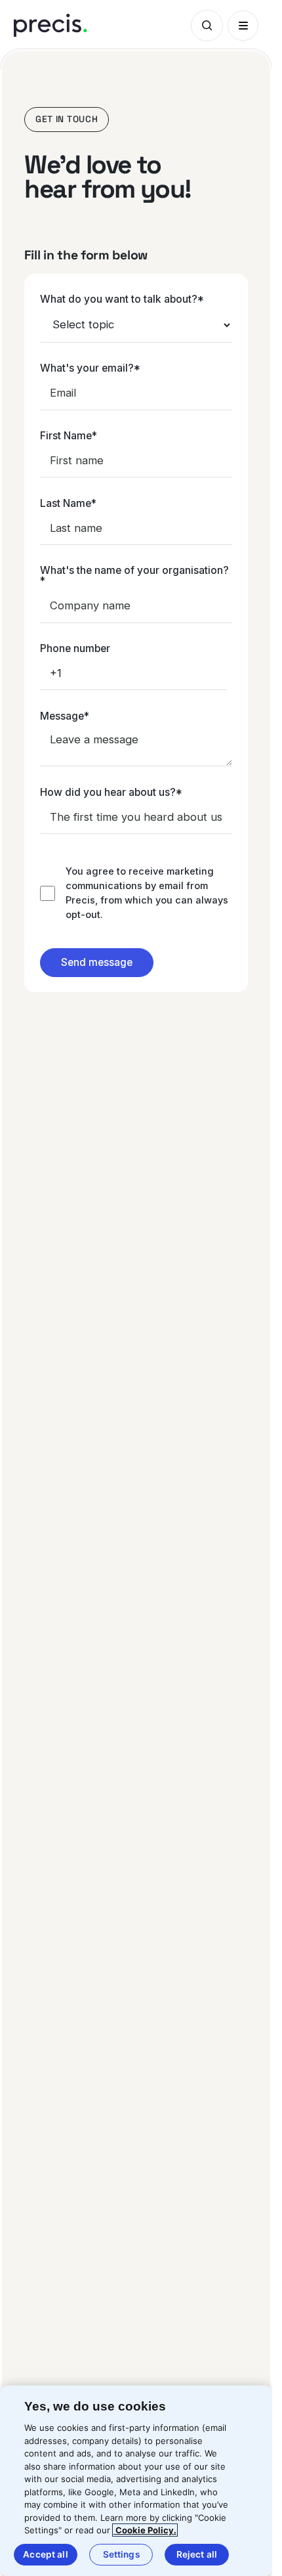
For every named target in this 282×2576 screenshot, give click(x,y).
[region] (136, 2481)
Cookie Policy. (145, 2530)
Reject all (197, 2554)
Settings (121, 2554)
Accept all (45, 2554)
